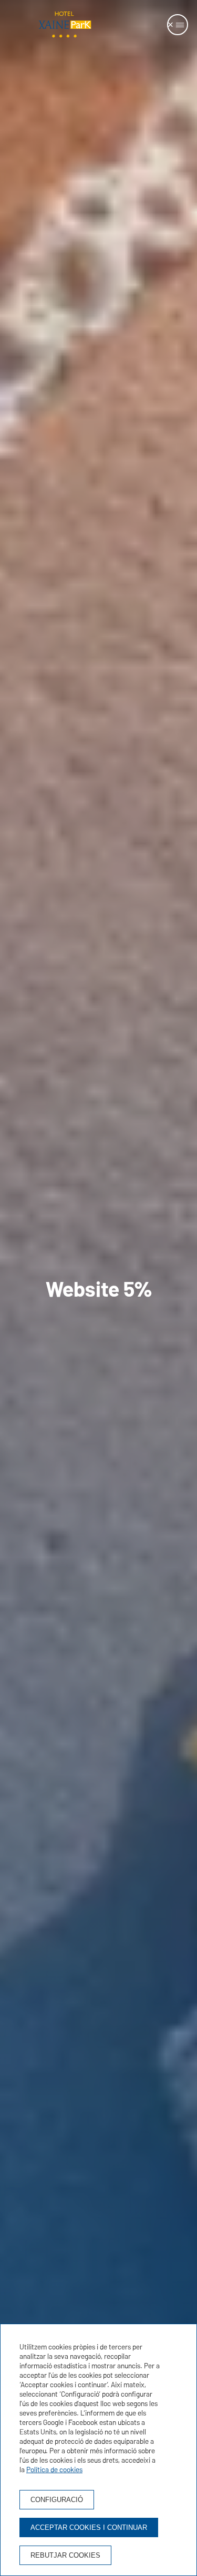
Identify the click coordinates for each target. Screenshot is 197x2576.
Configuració (57, 2500)
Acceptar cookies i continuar (89, 2527)
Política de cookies (54, 2470)
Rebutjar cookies (65, 2555)
